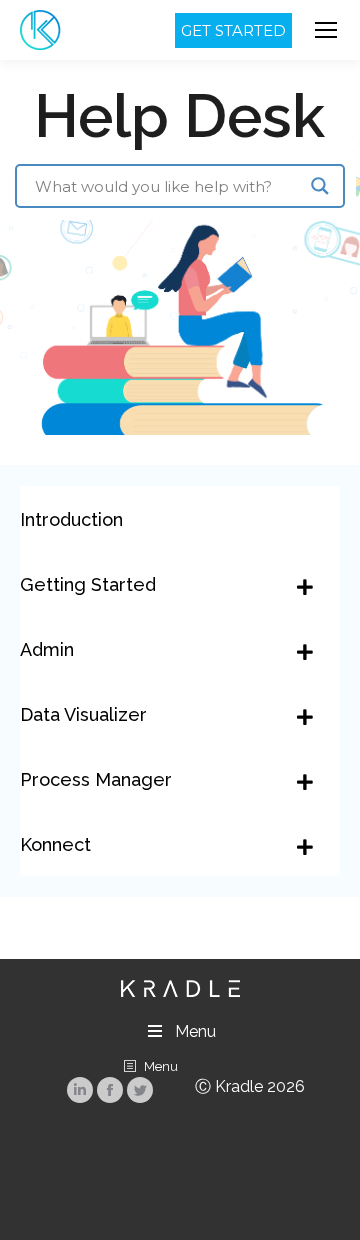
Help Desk (179, 116)
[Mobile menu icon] (326, 30)
